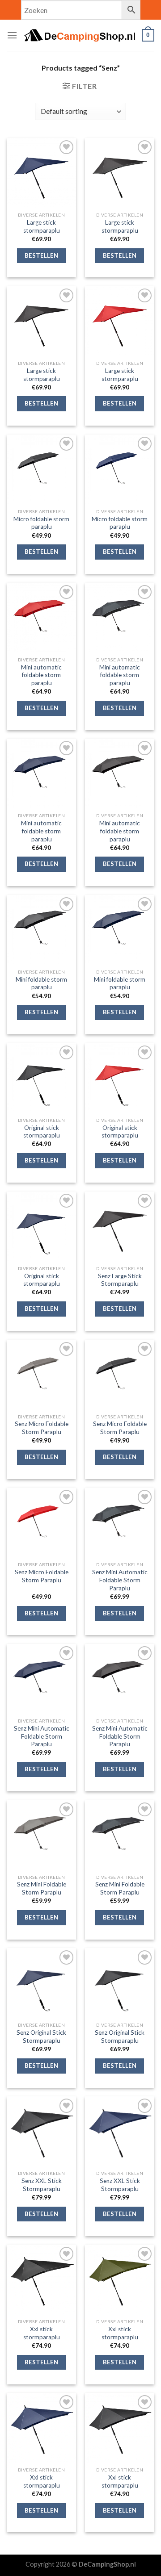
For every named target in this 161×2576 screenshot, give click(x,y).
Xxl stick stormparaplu (42, 2333)
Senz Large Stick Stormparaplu (120, 1280)
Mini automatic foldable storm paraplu (41, 675)
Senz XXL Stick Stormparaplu (42, 2185)
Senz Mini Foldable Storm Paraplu (42, 1888)
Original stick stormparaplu (42, 1132)
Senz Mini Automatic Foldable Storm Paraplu (120, 1580)
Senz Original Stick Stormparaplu (41, 2037)
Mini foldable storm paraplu (41, 983)
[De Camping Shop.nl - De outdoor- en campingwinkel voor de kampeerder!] (80, 35)
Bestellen (42, 255)
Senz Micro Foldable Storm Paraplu (42, 1428)
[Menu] (12, 35)
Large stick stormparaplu (42, 226)
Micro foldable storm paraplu (41, 523)
